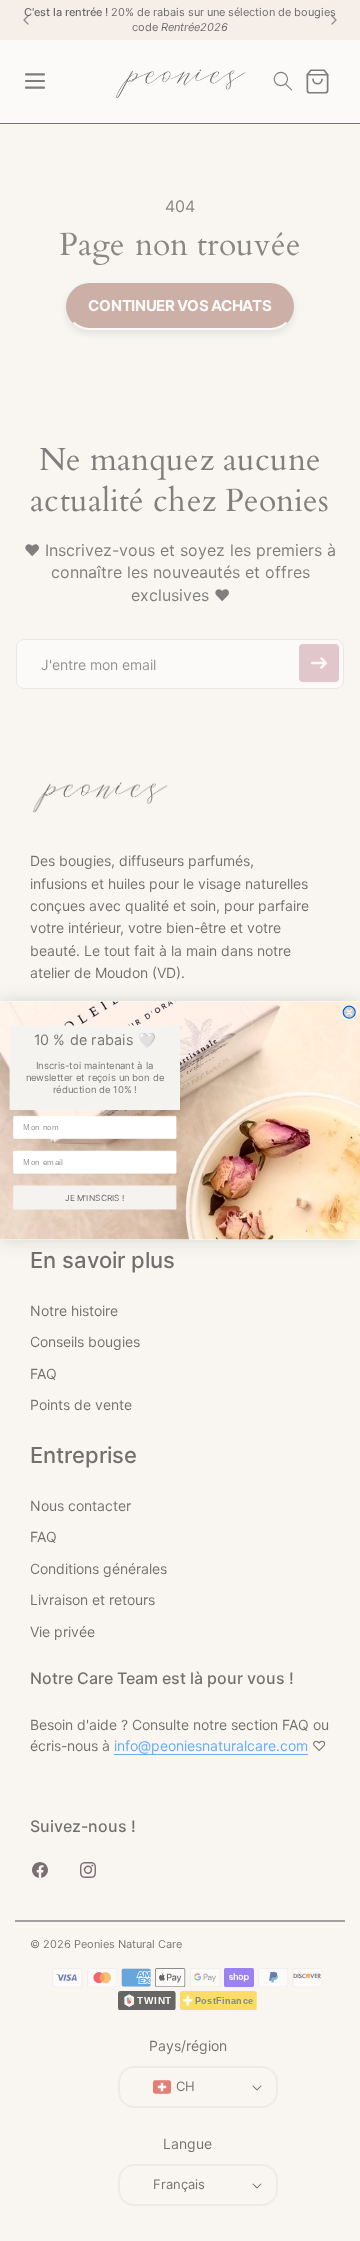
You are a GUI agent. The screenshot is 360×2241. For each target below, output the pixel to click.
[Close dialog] (349, 1012)
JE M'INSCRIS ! (94, 1197)
